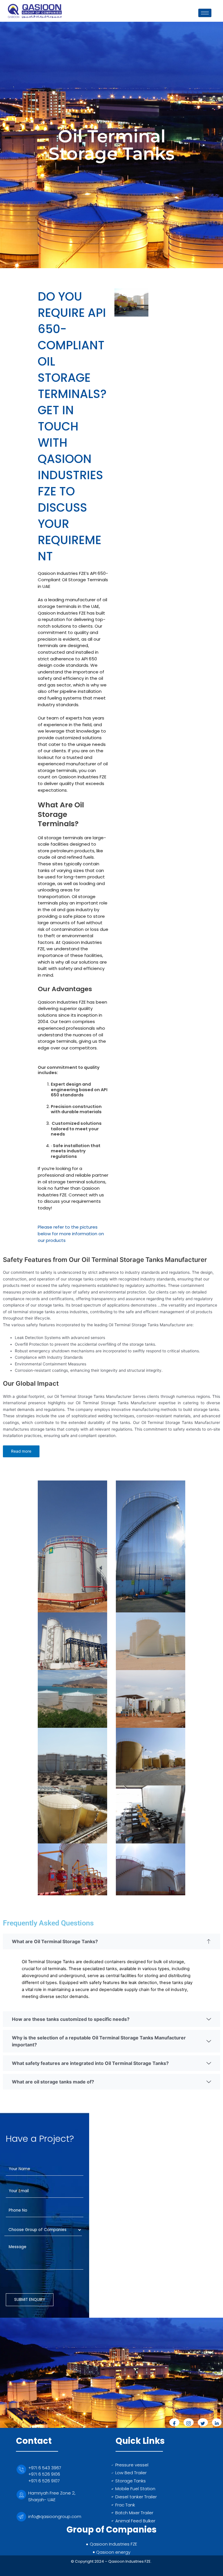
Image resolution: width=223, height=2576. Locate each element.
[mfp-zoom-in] (132, 317)
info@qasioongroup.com (55, 2516)
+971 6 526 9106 (44, 2474)
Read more (21, 1451)
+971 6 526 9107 (44, 2481)
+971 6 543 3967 (45, 2468)
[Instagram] (189, 2422)
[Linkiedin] (217, 2422)
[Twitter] (203, 2422)
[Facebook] (174, 2422)
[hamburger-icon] (205, 13)
